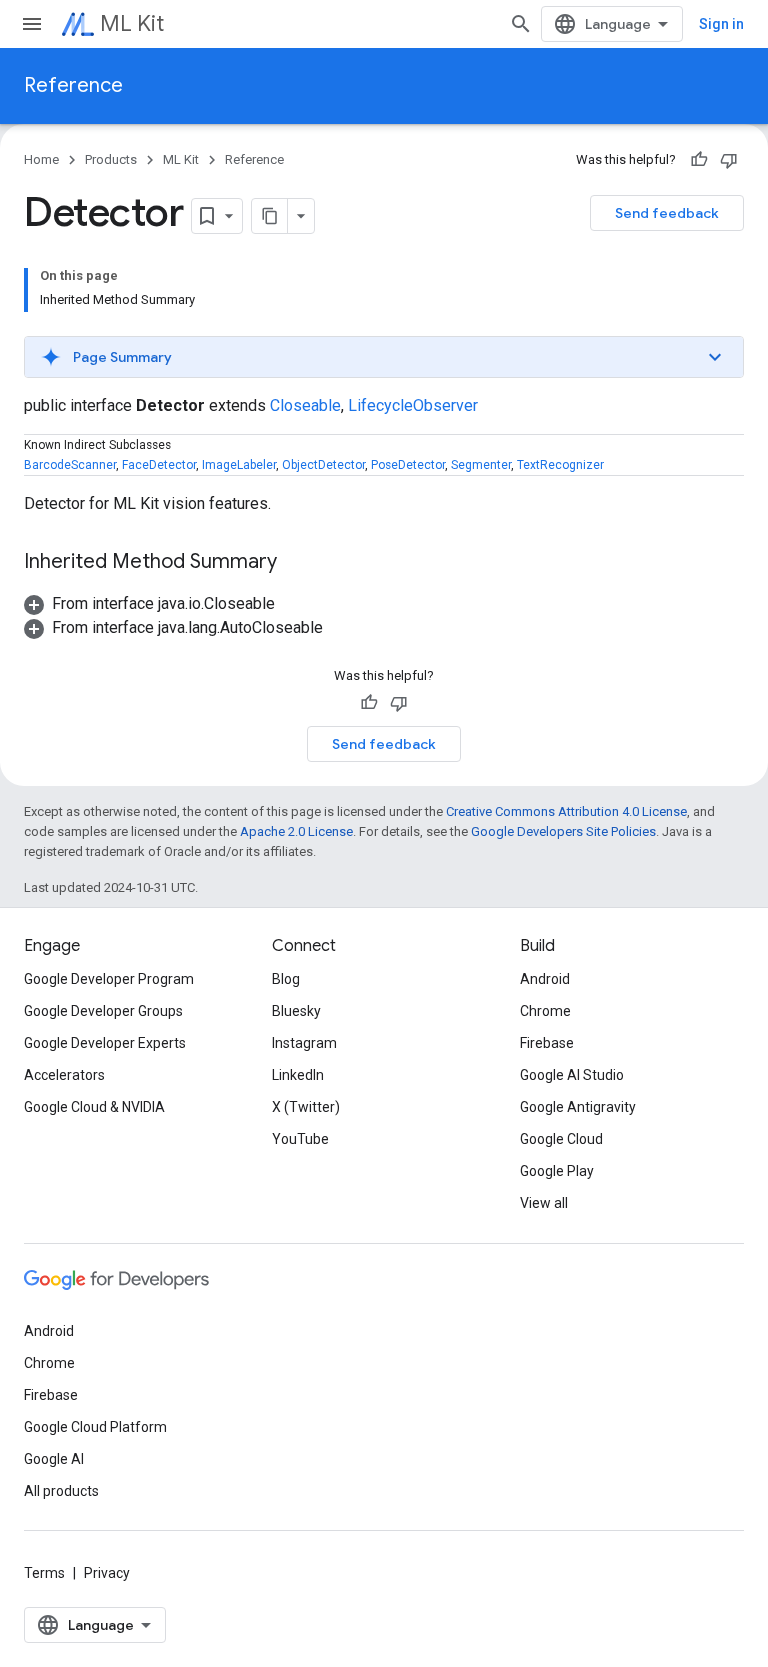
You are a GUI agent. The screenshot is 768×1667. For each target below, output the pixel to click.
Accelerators (64, 1075)
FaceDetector (159, 465)
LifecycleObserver (413, 405)
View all (544, 1203)
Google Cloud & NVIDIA (94, 1107)
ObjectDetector (323, 465)
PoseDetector (408, 465)
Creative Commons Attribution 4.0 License (566, 811)
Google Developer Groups (103, 1011)
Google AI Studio (572, 1075)
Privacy (107, 1573)
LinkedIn (298, 1075)
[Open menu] (32, 24)
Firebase (547, 1043)
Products (111, 159)
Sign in (721, 24)
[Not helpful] (729, 160)
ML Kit (132, 23)
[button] (384, 357)
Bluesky (296, 1011)
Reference (73, 85)
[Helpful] (699, 160)
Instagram (304, 1043)
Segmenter (481, 465)
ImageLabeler (239, 465)
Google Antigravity (578, 1107)
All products (61, 1491)
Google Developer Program (109, 979)
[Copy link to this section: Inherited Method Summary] (297, 563)
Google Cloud (561, 1139)
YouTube (300, 1139)
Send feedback (667, 213)
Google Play (557, 1171)
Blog (286, 979)
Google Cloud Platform (95, 1427)
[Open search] (521, 24)
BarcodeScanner (70, 465)
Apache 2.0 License (296, 831)
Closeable (305, 405)
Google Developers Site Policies (563, 831)
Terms (44, 1573)
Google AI (54, 1459)
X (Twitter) (306, 1107)
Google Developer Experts (105, 1043)
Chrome (545, 1011)
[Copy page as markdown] (270, 216)
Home (41, 159)
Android (545, 979)
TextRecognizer (560, 465)
